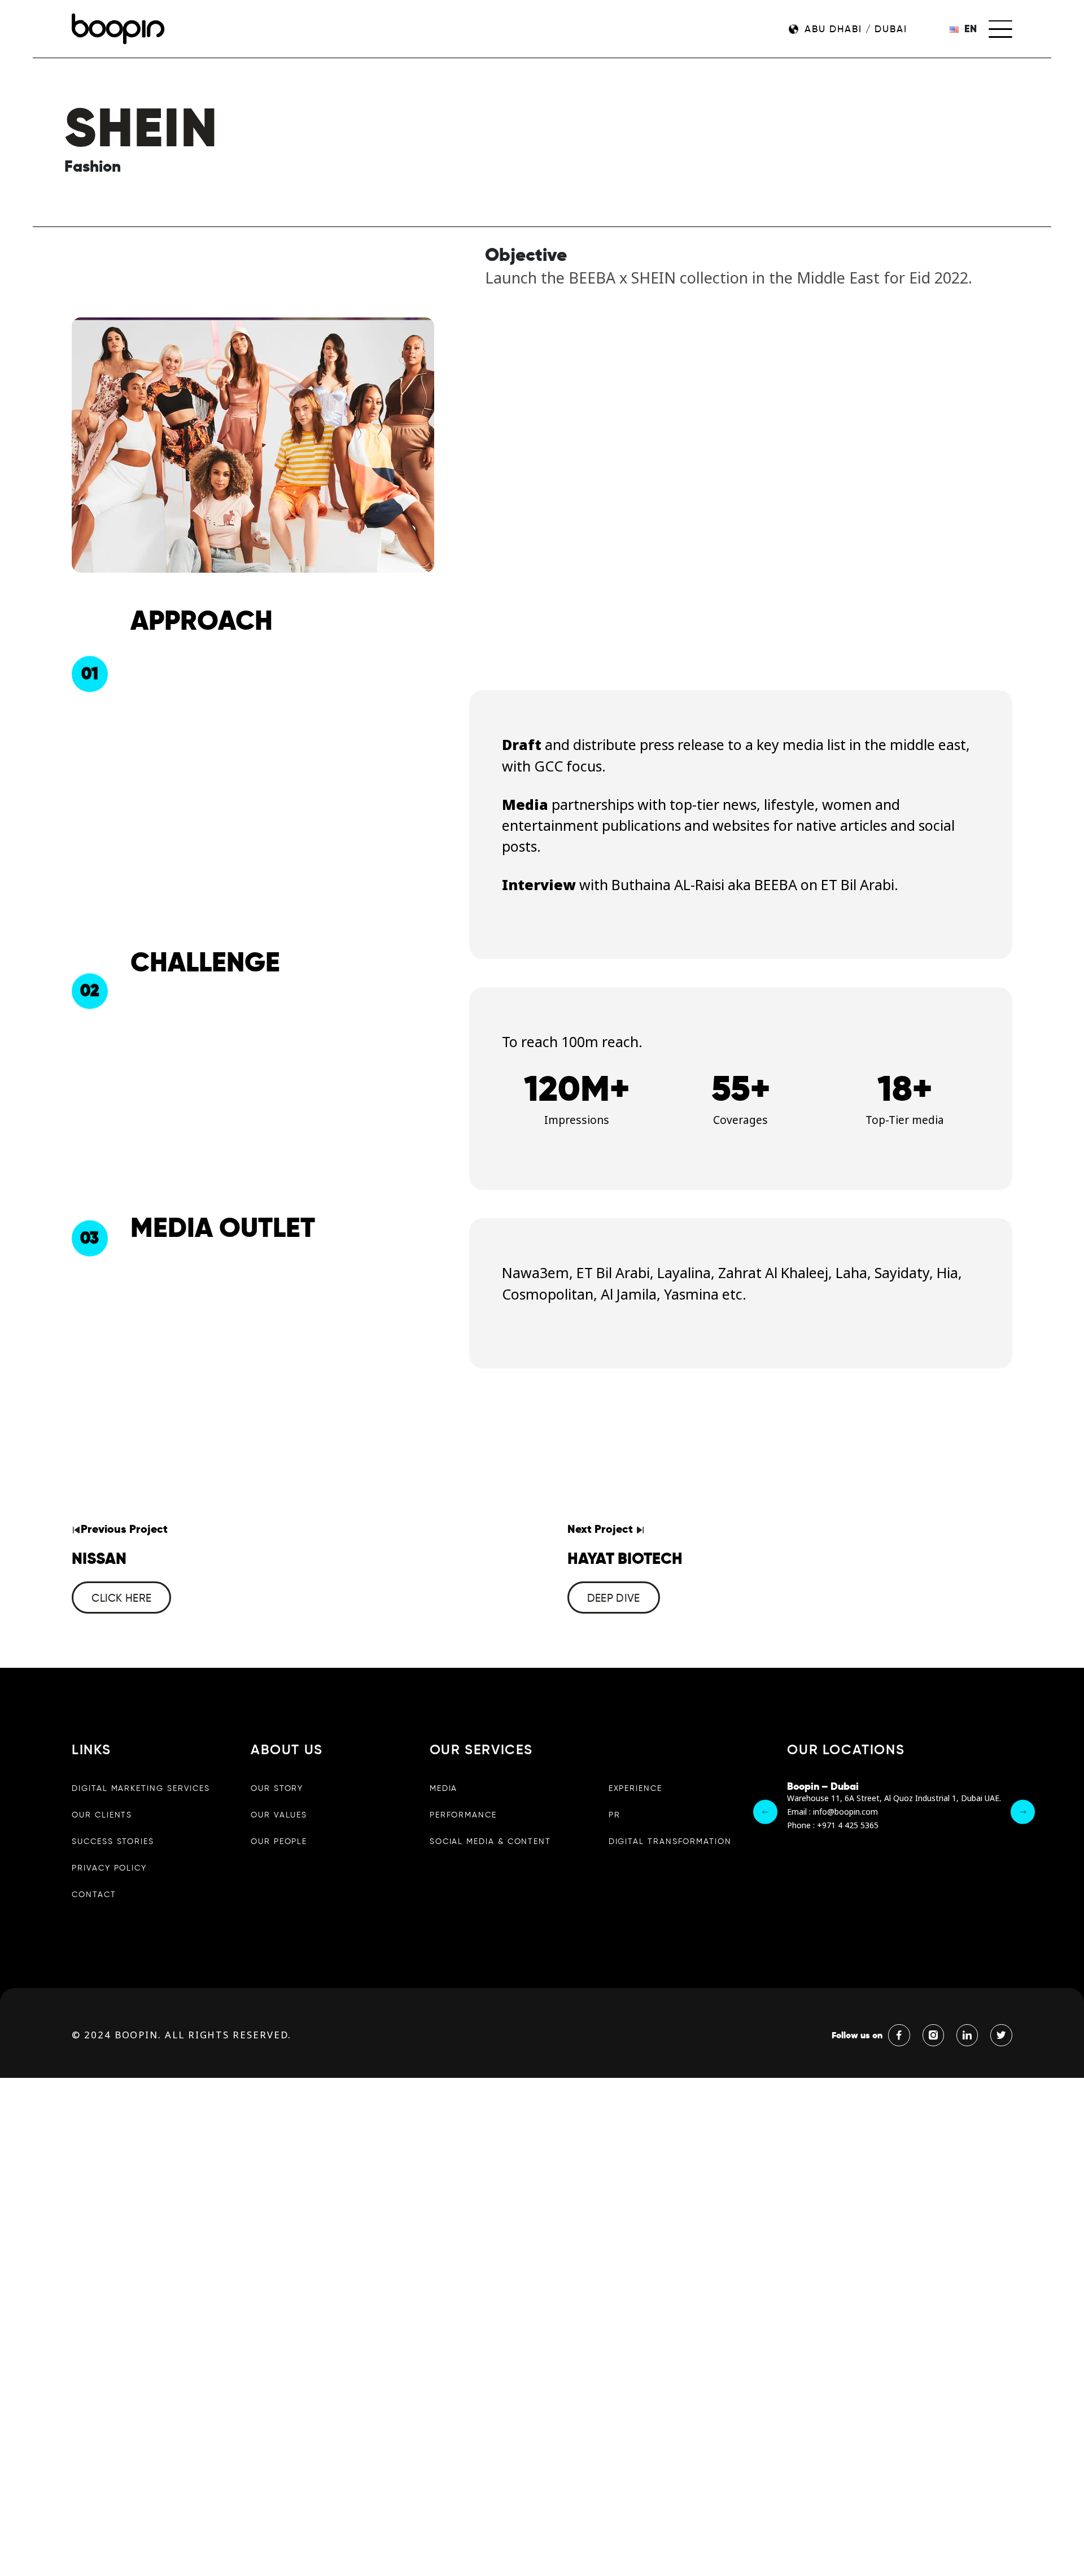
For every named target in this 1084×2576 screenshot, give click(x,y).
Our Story (277, 1788)
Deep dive (614, 1598)
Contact (94, 1894)
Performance (463, 1815)
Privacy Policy (109, 1868)
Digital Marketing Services (141, 1788)
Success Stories (113, 1841)
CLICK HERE (121, 1598)
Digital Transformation (670, 1841)
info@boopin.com (845, 1812)
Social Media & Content (490, 1841)
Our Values (279, 1815)
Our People (279, 1841)
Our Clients (102, 1815)
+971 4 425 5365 (848, 1826)
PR (615, 1815)
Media (444, 1788)
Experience (635, 1788)
